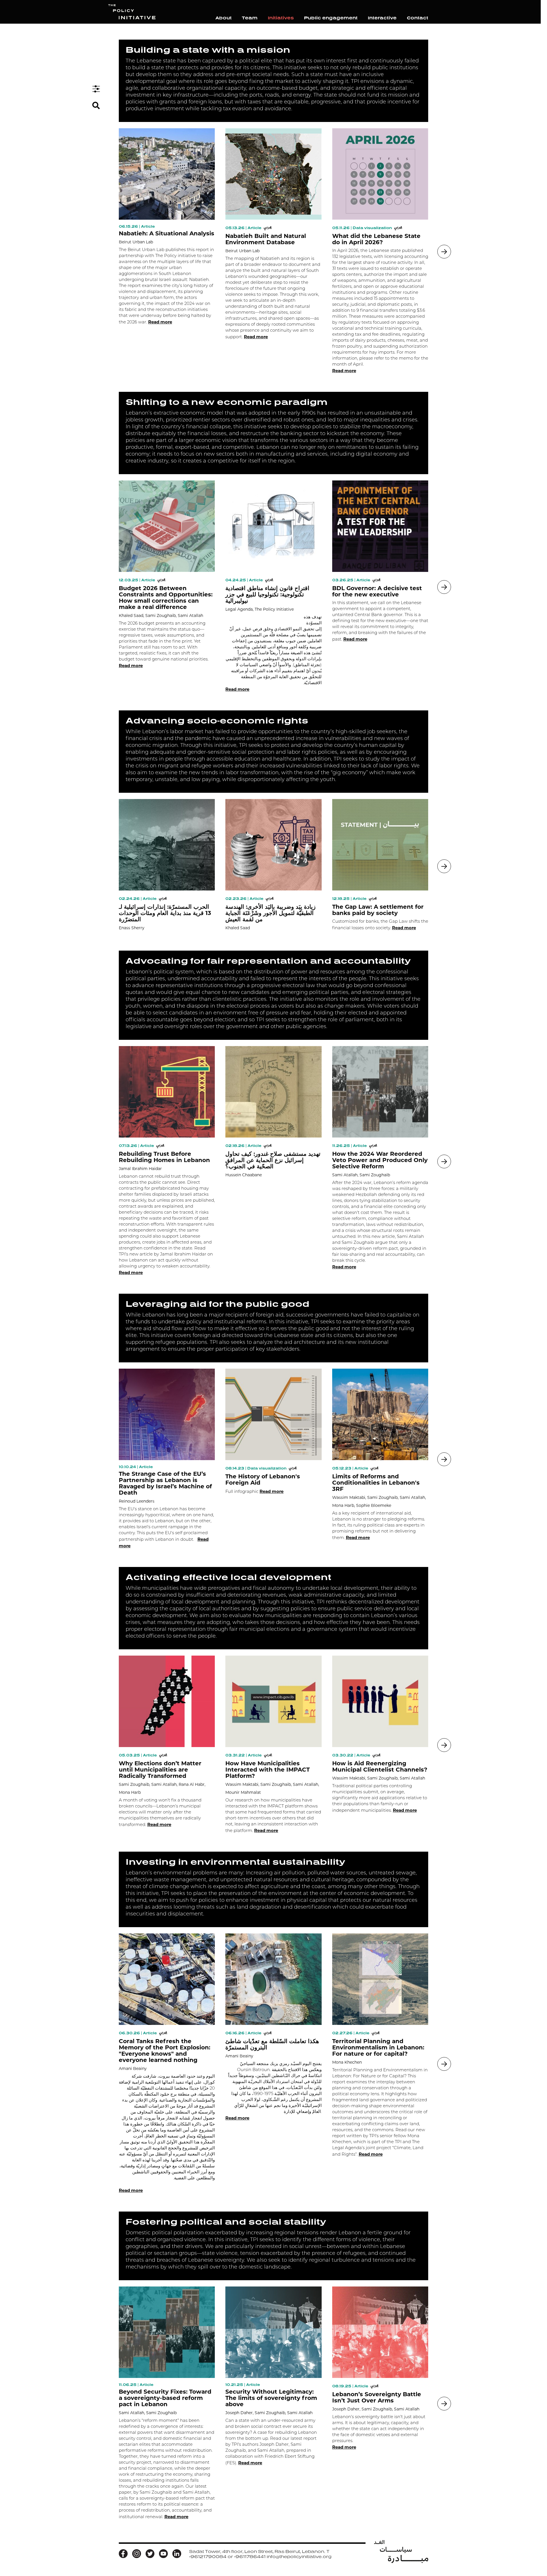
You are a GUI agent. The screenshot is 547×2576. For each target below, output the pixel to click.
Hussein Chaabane (244, 1175)
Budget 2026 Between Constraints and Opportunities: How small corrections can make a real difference (166, 598)
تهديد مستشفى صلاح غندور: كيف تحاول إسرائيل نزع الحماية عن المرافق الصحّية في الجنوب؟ (273, 1160)
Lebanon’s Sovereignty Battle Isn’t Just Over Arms (377, 2397)
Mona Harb (130, 1792)
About (224, 18)
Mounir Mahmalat (243, 1792)
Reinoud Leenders (137, 1501)
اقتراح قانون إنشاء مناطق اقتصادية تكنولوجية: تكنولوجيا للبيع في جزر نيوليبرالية (267, 594)
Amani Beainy (133, 2068)
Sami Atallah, (345, 1175)
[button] (444, 252)
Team (250, 18)
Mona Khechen (347, 2062)
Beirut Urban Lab (136, 242)
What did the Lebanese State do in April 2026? (376, 239)
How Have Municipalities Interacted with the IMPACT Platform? (268, 1770)
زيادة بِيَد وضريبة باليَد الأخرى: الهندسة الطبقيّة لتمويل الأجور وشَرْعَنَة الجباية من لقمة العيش (271, 913)
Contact (418, 18)
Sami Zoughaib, (161, 616)
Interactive (382, 18)
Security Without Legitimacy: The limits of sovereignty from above (271, 2398)
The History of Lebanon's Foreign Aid (263, 1479)
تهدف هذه (313, 617)
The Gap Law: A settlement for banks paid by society (378, 910)
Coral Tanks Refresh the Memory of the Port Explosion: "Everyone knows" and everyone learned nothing (165, 2051)
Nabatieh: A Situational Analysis (167, 233)
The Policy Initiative (274, 609)
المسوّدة (314, 623)
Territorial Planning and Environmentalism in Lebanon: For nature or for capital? (378, 2047)
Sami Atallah (190, 616)
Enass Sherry (132, 928)
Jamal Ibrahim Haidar (140, 1169)
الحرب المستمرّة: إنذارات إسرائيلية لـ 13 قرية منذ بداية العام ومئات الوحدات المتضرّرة (165, 913)
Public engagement (331, 18)
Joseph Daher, (239, 2413)
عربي (268, 227)
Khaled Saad (238, 928)
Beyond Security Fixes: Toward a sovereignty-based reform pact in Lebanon (165, 2398)
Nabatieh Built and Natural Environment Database (266, 239)
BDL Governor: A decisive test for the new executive (377, 591)
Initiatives (281, 18)
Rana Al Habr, (192, 1784)
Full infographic (254, 1491)
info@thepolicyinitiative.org (299, 2557)
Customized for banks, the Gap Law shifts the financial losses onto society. (380, 925)
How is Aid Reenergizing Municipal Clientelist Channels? (380, 1766)
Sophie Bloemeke (374, 1505)
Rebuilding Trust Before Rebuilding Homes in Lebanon (164, 1157)
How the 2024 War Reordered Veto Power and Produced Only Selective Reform (380, 1160)
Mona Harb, (344, 1505)
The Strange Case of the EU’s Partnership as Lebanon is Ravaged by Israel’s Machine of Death (165, 1483)
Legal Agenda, (239, 609)
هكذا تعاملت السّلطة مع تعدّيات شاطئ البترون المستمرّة (272, 2044)
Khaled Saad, (131, 616)
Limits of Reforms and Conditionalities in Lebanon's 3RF (376, 1483)
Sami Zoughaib (375, 1175)
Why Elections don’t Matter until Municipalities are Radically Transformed (160, 1770)
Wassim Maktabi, (349, 1497)
